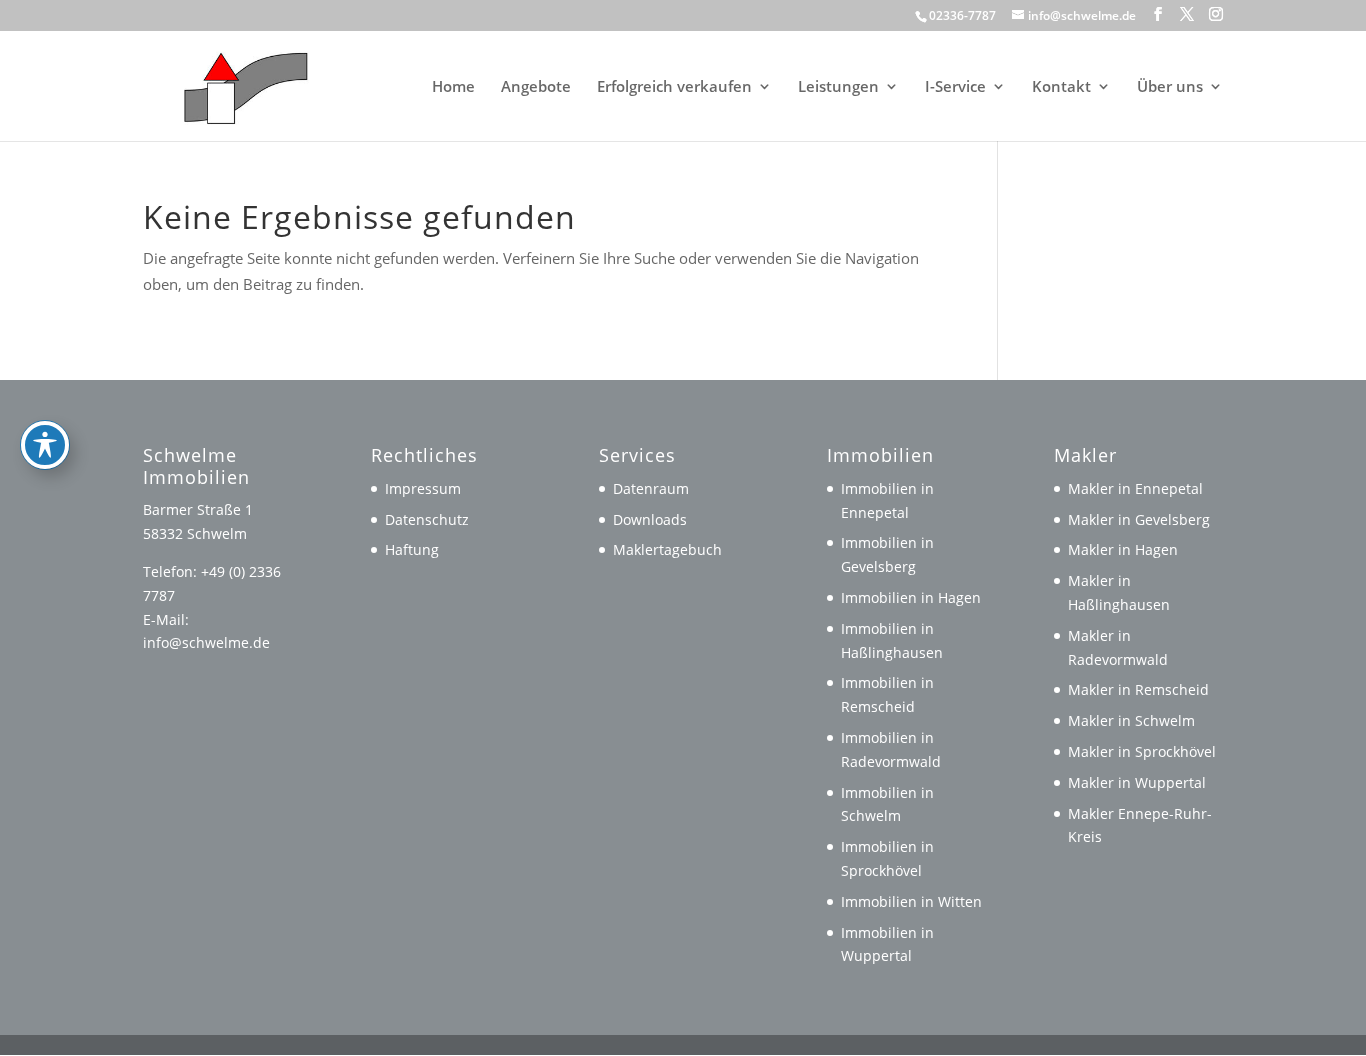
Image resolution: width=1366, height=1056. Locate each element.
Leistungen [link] (838, 87)
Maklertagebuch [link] (667, 549)
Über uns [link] (1170, 87)
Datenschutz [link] (427, 519)
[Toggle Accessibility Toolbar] (45, 445)
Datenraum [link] (651, 488)
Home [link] (453, 87)
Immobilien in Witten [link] (911, 901)
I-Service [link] (955, 87)
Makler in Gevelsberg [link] (1139, 519)
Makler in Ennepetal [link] (1135, 488)
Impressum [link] (423, 488)
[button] (1158, 14)
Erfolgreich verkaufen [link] (674, 87)
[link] (237, 84)
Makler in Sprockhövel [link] (1142, 751)
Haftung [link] (412, 549)
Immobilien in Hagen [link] (911, 597)
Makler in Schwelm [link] (1131, 720)
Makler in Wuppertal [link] (1137, 782)
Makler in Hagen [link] (1123, 549)
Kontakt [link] (1061, 87)
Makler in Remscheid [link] (1138, 689)
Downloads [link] (650, 519)
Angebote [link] (536, 87)
